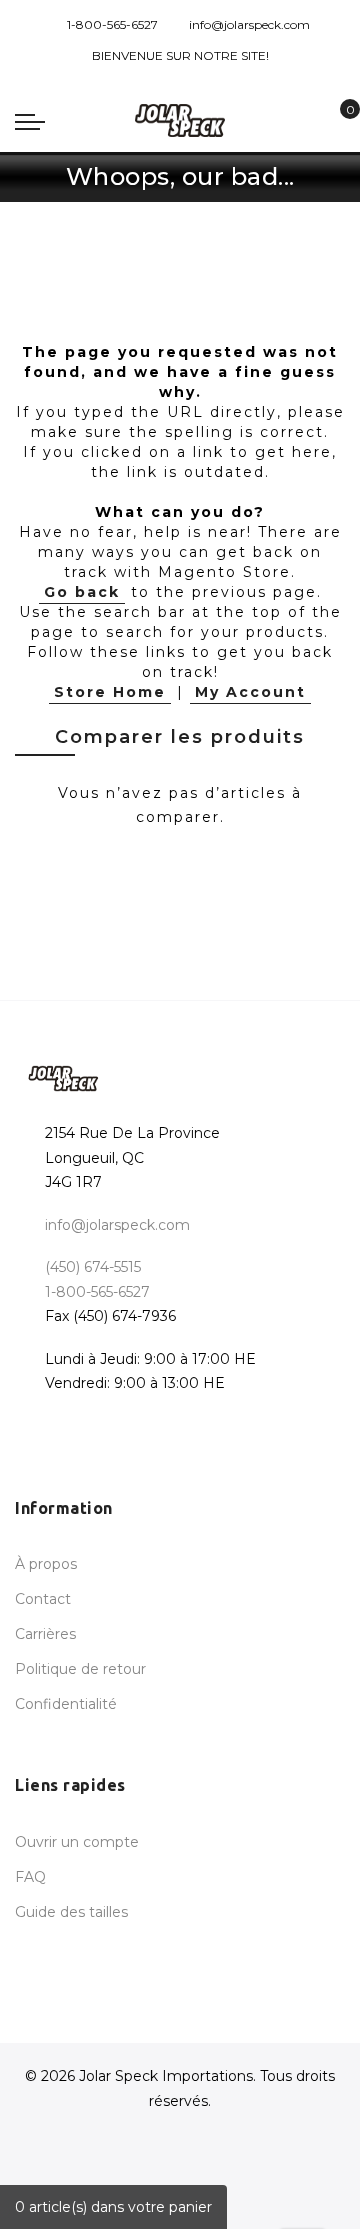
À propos (46, 1564)
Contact (43, 1599)
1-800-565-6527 (112, 24)
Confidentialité (66, 1704)
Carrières (45, 1634)
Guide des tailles (71, 1912)
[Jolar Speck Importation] (180, 120)
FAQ (30, 1877)
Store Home (110, 692)
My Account (250, 692)
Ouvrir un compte (77, 1842)
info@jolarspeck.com (249, 24)
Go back (82, 592)
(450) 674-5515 (93, 1267)
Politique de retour (80, 1669)
